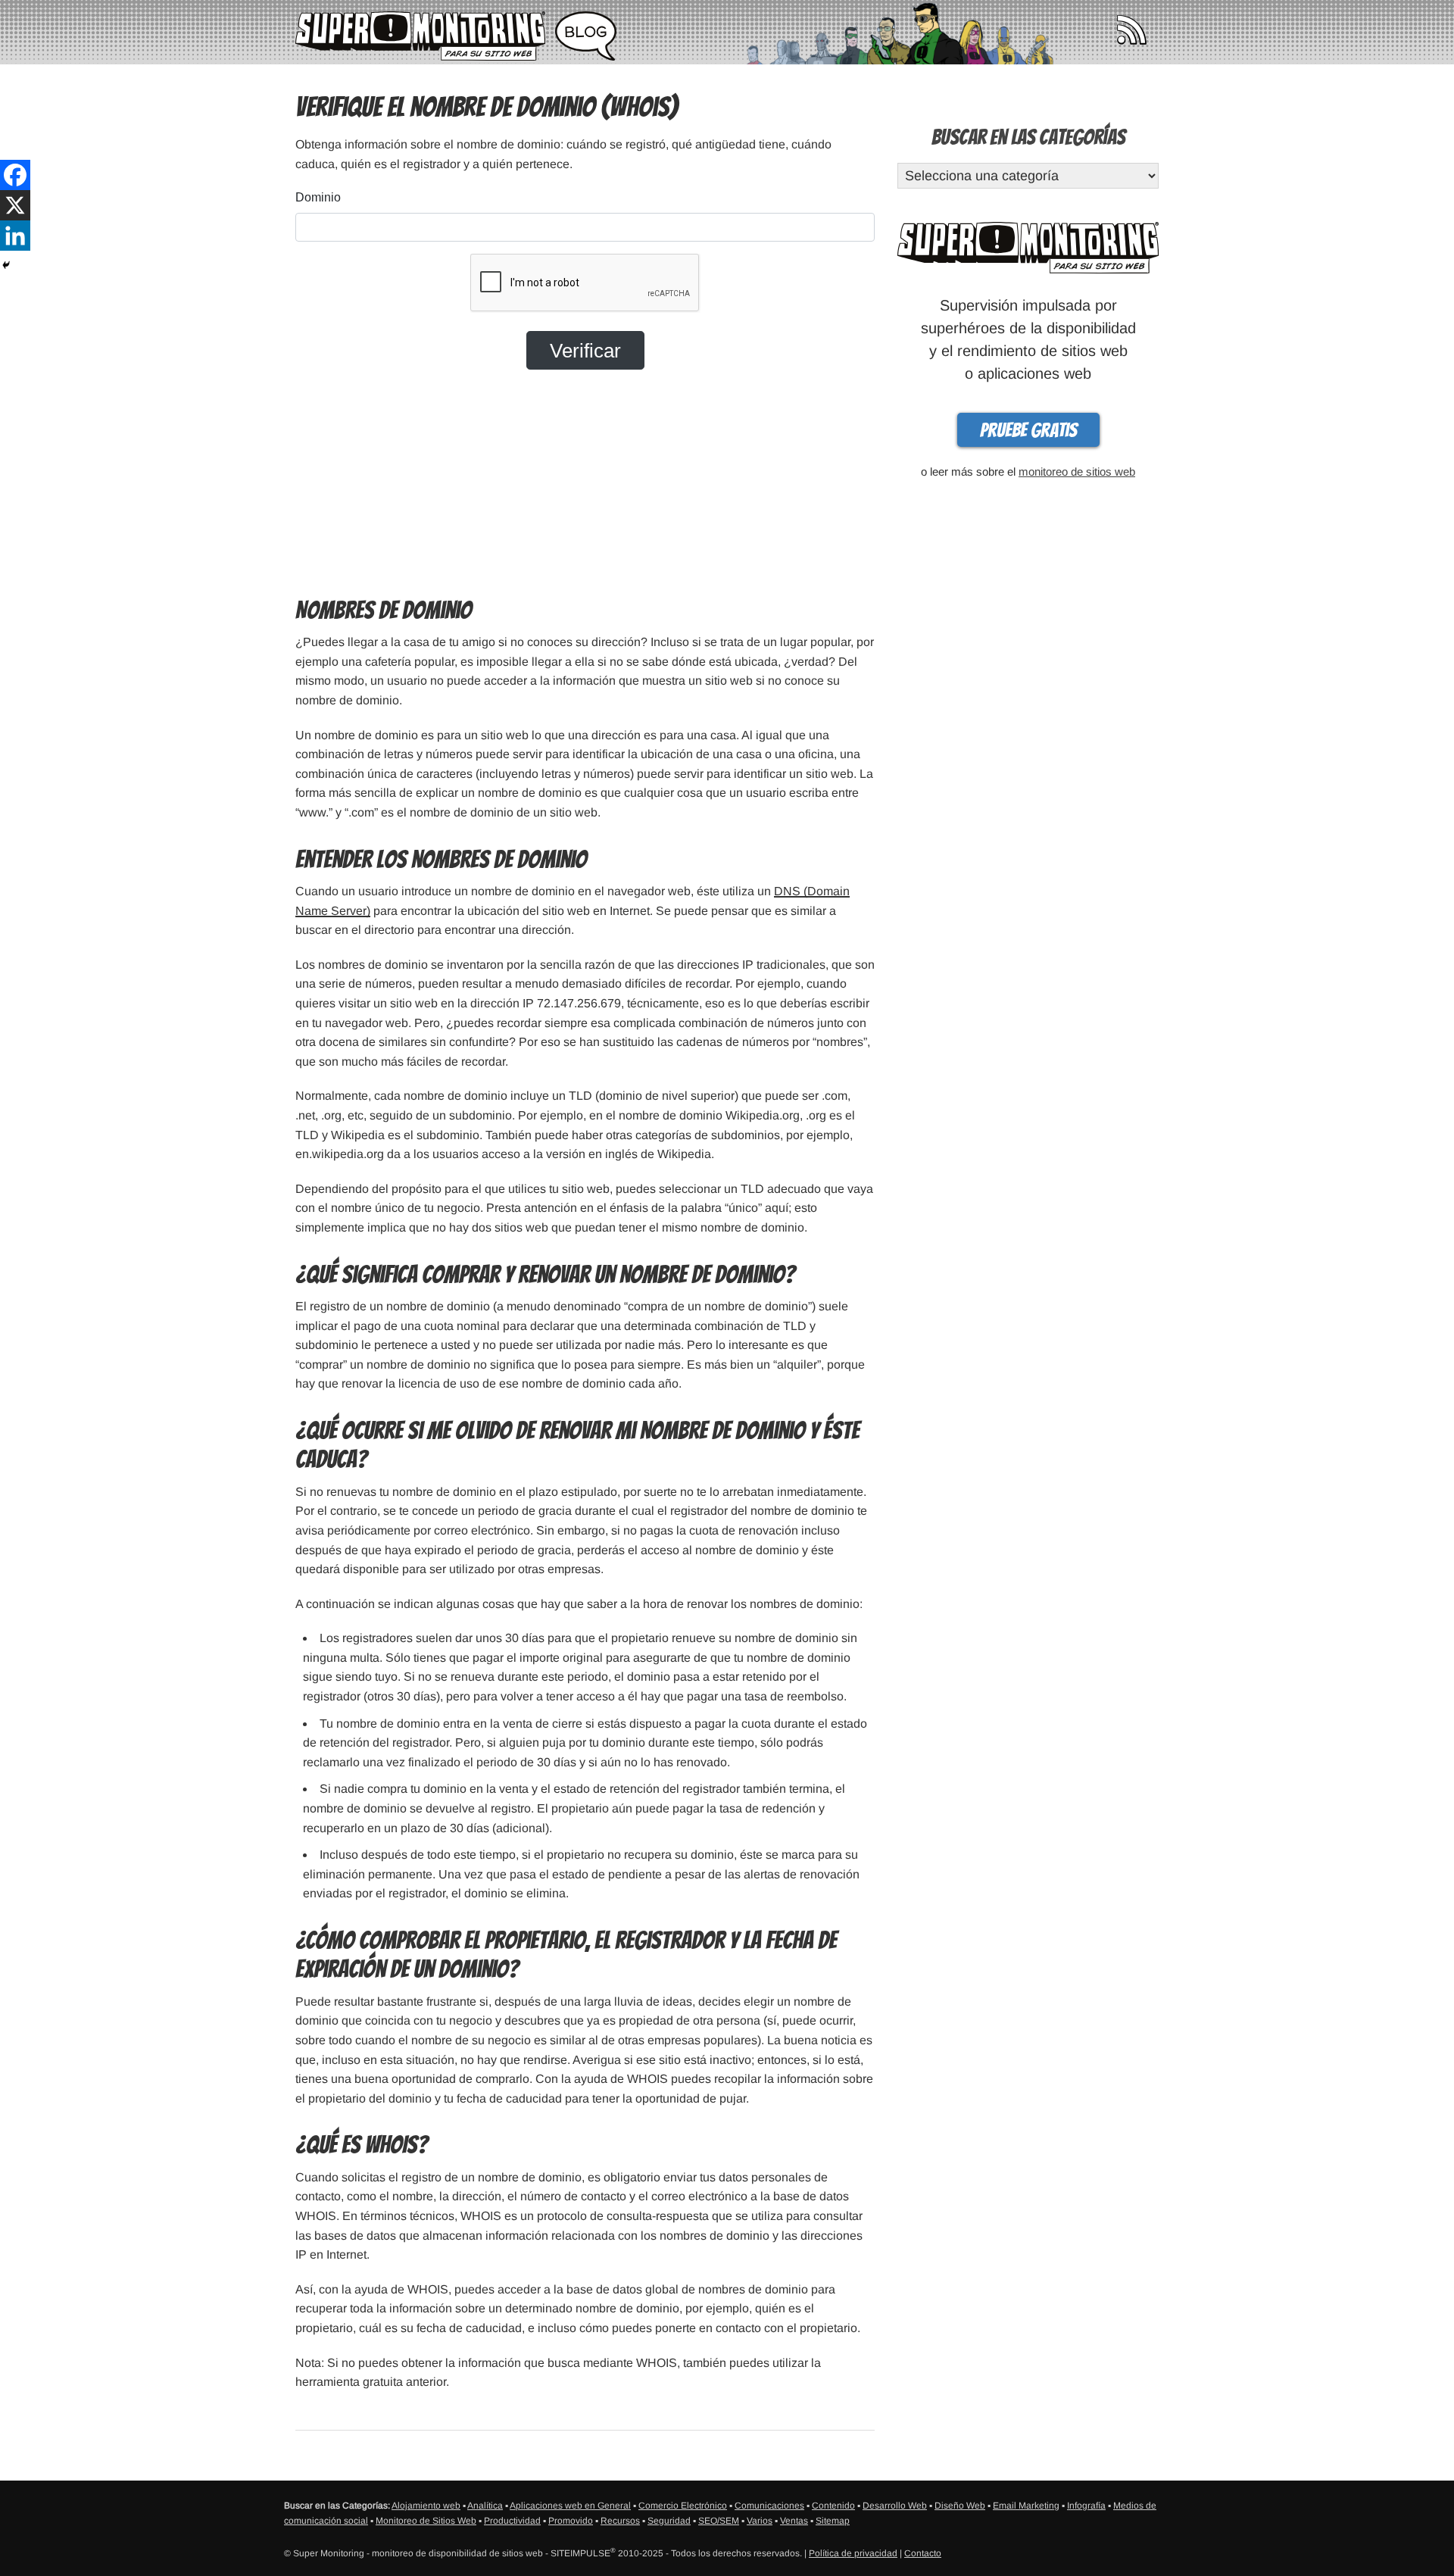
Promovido (571, 2521)
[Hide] (6, 265)
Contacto (923, 2553)
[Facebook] (15, 175)
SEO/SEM (719, 2521)
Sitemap (833, 2521)
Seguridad (669, 2521)
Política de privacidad (853, 2553)
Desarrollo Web (895, 2506)
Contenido (833, 2506)
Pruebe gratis (1028, 430)
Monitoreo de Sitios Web (426, 2521)
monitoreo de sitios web (1077, 471)
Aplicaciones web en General (570, 2506)
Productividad (512, 2521)
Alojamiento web (426, 2506)
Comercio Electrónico (683, 2506)
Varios (760, 2521)
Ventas (794, 2521)
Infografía (1086, 2506)
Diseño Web (960, 2506)
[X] (15, 205)
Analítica (485, 2506)
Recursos (620, 2521)
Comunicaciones (769, 2506)
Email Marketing (1026, 2506)
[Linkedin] (15, 236)
